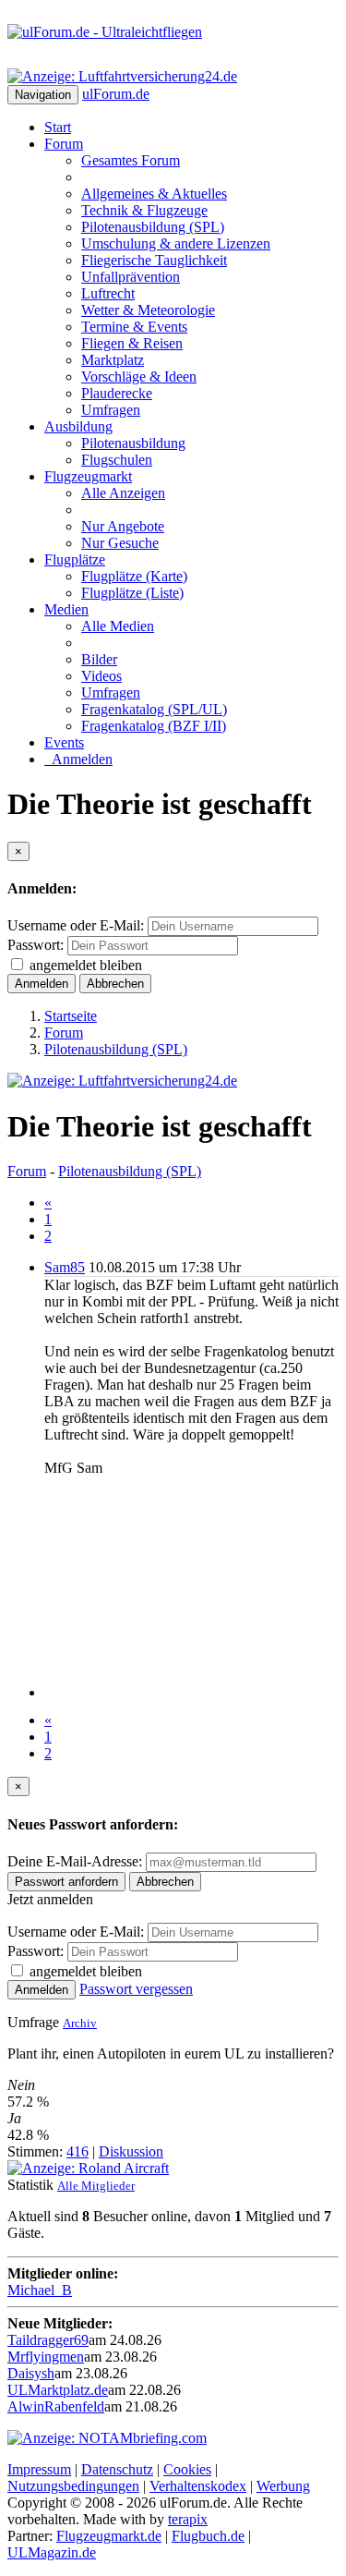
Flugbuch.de (208, 2536)
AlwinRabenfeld (56, 2406)
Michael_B (40, 2290)
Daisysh (31, 2373)
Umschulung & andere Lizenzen (176, 243)
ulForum (116, 94)
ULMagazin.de (52, 2552)
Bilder (99, 659)
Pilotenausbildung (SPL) (153, 227)
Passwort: (36, 945)
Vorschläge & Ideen (139, 377)
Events (64, 742)
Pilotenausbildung (133, 443)
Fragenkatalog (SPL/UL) (154, 709)
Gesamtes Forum (131, 160)
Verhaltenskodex (198, 2486)
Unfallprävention (131, 277)
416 (78, 2151)
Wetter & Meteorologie (148, 310)
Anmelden (78, 759)
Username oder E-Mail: (76, 925)
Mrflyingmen (46, 2357)
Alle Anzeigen (123, 493)
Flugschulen (117, 460)
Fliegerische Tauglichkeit (154, 260)
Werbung (283, 2486)
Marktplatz (113, 360)
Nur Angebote (123, 526)
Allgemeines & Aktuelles (154, 194)
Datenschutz (117, 2469)
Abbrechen (115, 984)
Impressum (39, 2469)
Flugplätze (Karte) (134, 576)
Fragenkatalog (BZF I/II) (154, 726)
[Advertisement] (191, 1587)
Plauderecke (117, 393)
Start (58, 127)
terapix (188, 2519)
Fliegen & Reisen (132, 343)
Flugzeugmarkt (88, 476)
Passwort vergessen (136, 1989)
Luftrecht (108, 293)
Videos (101, 676)
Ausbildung (78, 426)
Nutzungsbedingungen (73, 2486)
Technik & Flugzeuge (144, 210)
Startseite (71, 1016)
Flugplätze (75, 559)
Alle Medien (118, 626)
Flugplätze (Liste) (132, 593)
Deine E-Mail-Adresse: (77, 1861)
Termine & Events (134, 327)
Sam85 (65, 1267)
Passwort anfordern (66, 1882)
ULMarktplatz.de (58, 2390)
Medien (66, 609)
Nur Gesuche (120, 543)
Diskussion (131, 2151)
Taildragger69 (48, 2340)
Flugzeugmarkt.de (109, 2536)
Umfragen (111, 410)
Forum (64, 144)
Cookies (187, 2469)
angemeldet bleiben (86, 965)
